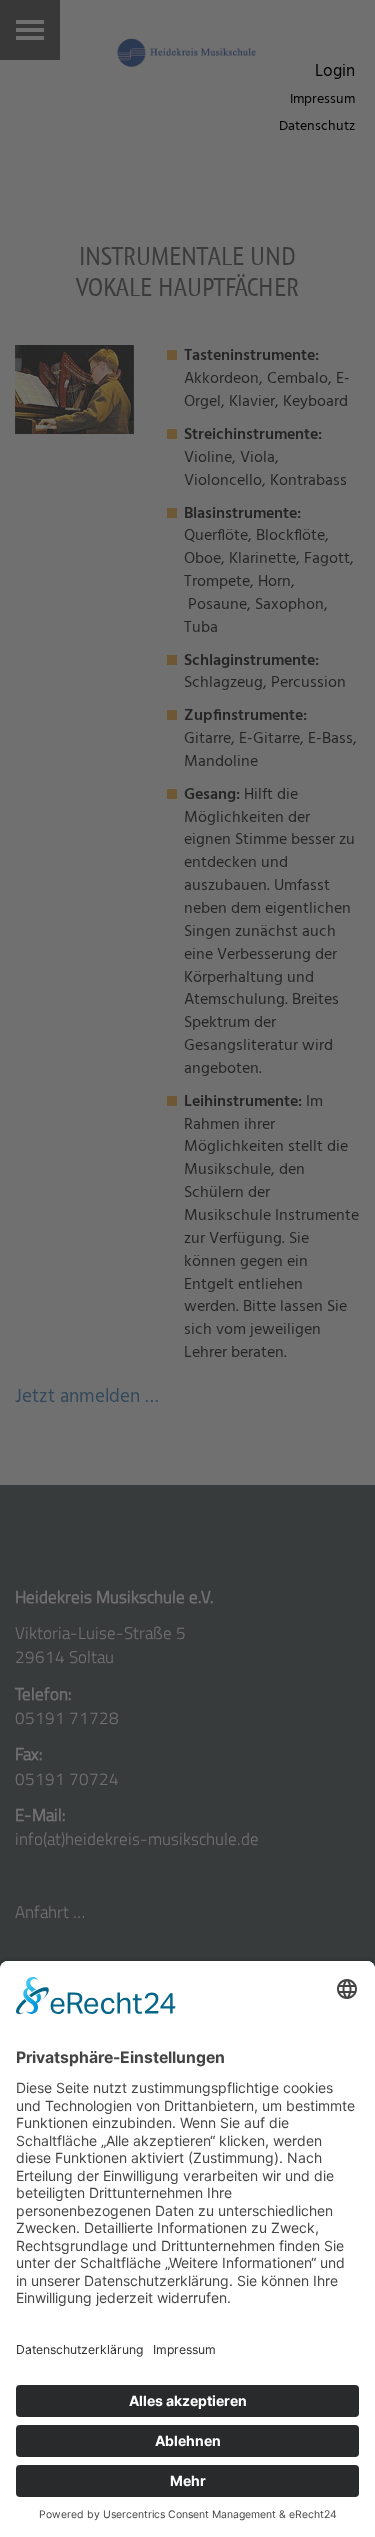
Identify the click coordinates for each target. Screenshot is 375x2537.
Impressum (322, 99)
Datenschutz (317, 126)
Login (335, 71)
